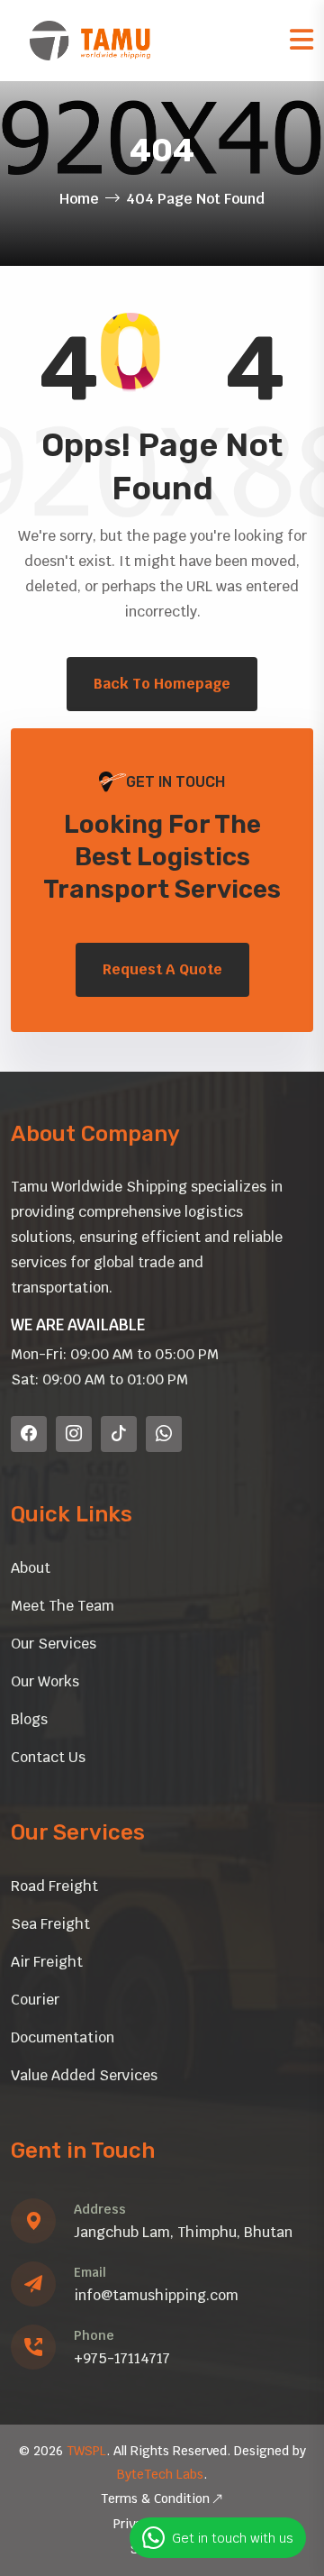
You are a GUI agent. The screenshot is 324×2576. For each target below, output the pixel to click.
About (31, 1568)
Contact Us (48, 1757)
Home (79, 199)
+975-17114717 (122, 2358)
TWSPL (86, 2451)
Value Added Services (84, 2075)
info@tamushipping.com (156, 2295)
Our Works (45, 1681)
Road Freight (54, 1886)
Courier (35, 2000)
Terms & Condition (155, 2498)
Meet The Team (63, 1606)
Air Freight (47, 1962)
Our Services (54, 1644)
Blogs (29, 1719)
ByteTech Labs (160, 2474)
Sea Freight (50, 1924)
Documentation (63, 2037)
